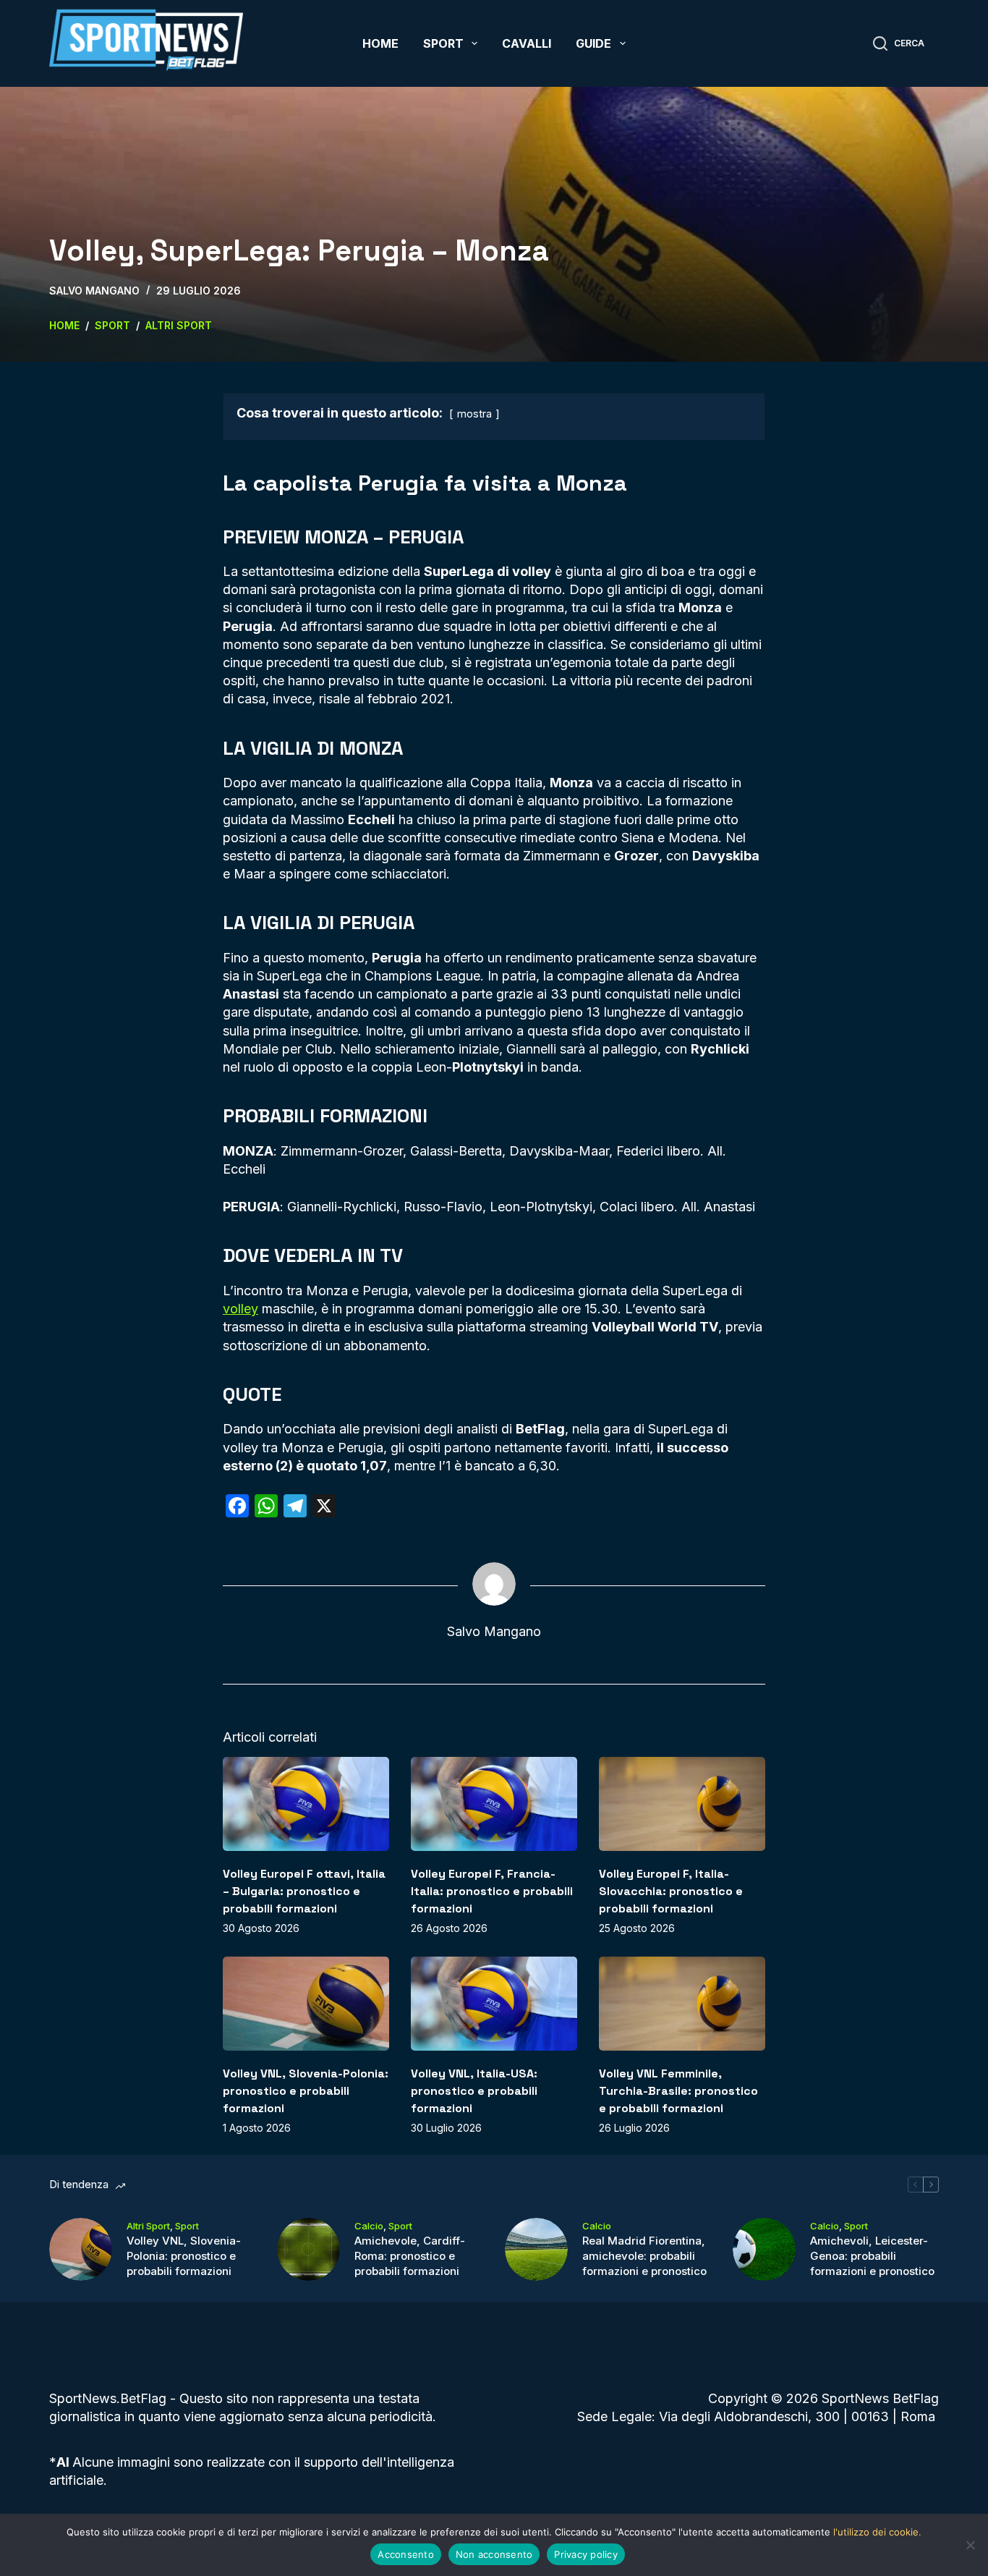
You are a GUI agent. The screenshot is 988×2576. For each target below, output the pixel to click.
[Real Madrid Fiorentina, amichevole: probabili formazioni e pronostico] (536, 2249)
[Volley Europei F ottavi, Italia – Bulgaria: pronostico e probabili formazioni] (306, 1804)
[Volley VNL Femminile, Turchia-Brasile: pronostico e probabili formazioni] (682, 2003)
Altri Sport (148, 2226)
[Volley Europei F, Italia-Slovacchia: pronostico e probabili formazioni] (682, 1804)
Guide (593, 43)
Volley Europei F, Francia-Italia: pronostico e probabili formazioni (492, 1891)
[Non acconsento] (970, 2545)
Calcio (369, 2226)
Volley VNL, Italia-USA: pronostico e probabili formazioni (474, 2091)
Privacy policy (586, 2554)
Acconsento (406, 2554)
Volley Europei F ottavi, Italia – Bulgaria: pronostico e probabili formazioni (304, 1891)
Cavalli (527, 43)
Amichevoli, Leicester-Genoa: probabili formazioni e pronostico (872, 2256)
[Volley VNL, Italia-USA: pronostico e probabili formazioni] (494, 2003)
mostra (474, 414)
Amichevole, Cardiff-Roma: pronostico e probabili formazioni (410, 2256)
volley (240, 1309)
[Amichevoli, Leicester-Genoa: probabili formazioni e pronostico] (764, 2249)
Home (380, 43)
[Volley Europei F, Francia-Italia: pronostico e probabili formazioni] (494, 1804)
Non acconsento (494, 2554)
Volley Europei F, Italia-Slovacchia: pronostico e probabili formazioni (671, 1891)
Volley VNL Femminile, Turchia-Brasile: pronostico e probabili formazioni (678, 2091)
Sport (443, 43)
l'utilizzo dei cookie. (877, 2532)
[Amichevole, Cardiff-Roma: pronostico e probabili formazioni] (308, 2249)
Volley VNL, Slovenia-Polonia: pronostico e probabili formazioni (306, 2091)
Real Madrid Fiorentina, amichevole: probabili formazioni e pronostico (644, 2256)
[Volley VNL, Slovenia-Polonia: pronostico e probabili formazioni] (306, 2003)
